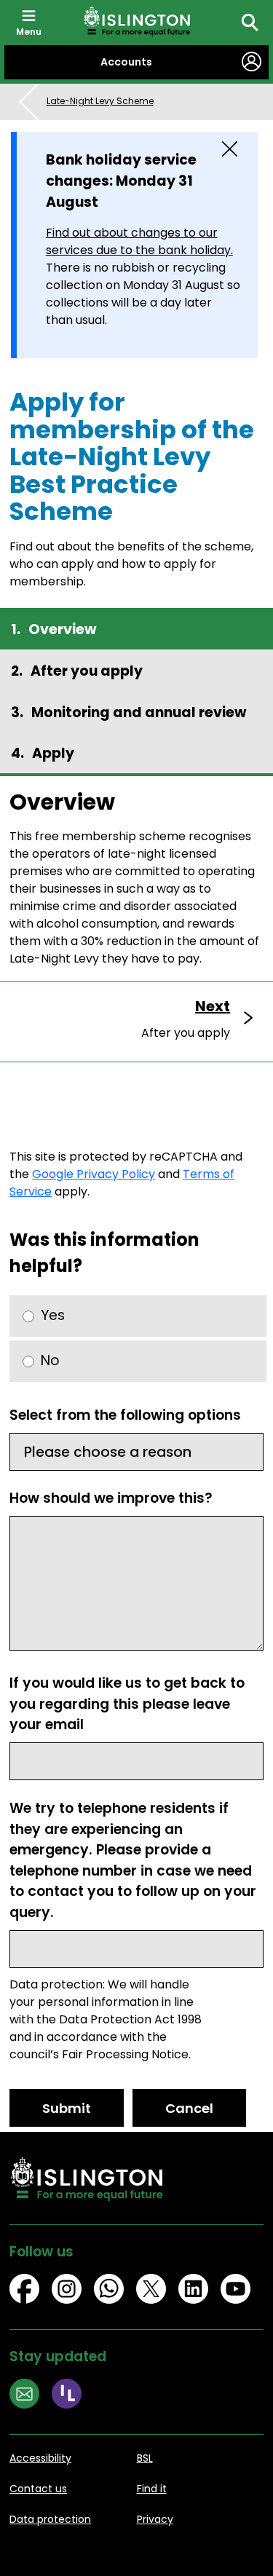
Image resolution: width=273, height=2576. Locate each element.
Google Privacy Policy (94, 1174)
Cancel (189, 2108)
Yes (53, 1315)
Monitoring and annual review (139, 712)
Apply (53, 753)
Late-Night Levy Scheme (100, 101)
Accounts (126, 62)
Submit (67, 2108)
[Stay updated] (31, 2396)
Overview (62, 629)
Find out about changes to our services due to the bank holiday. (139, 241)
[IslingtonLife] (73, 2396)
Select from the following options (125, 1415)
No (50, 1360)
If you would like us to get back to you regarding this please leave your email (127, 1704)
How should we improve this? (111, 1498)
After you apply (87, 671)
